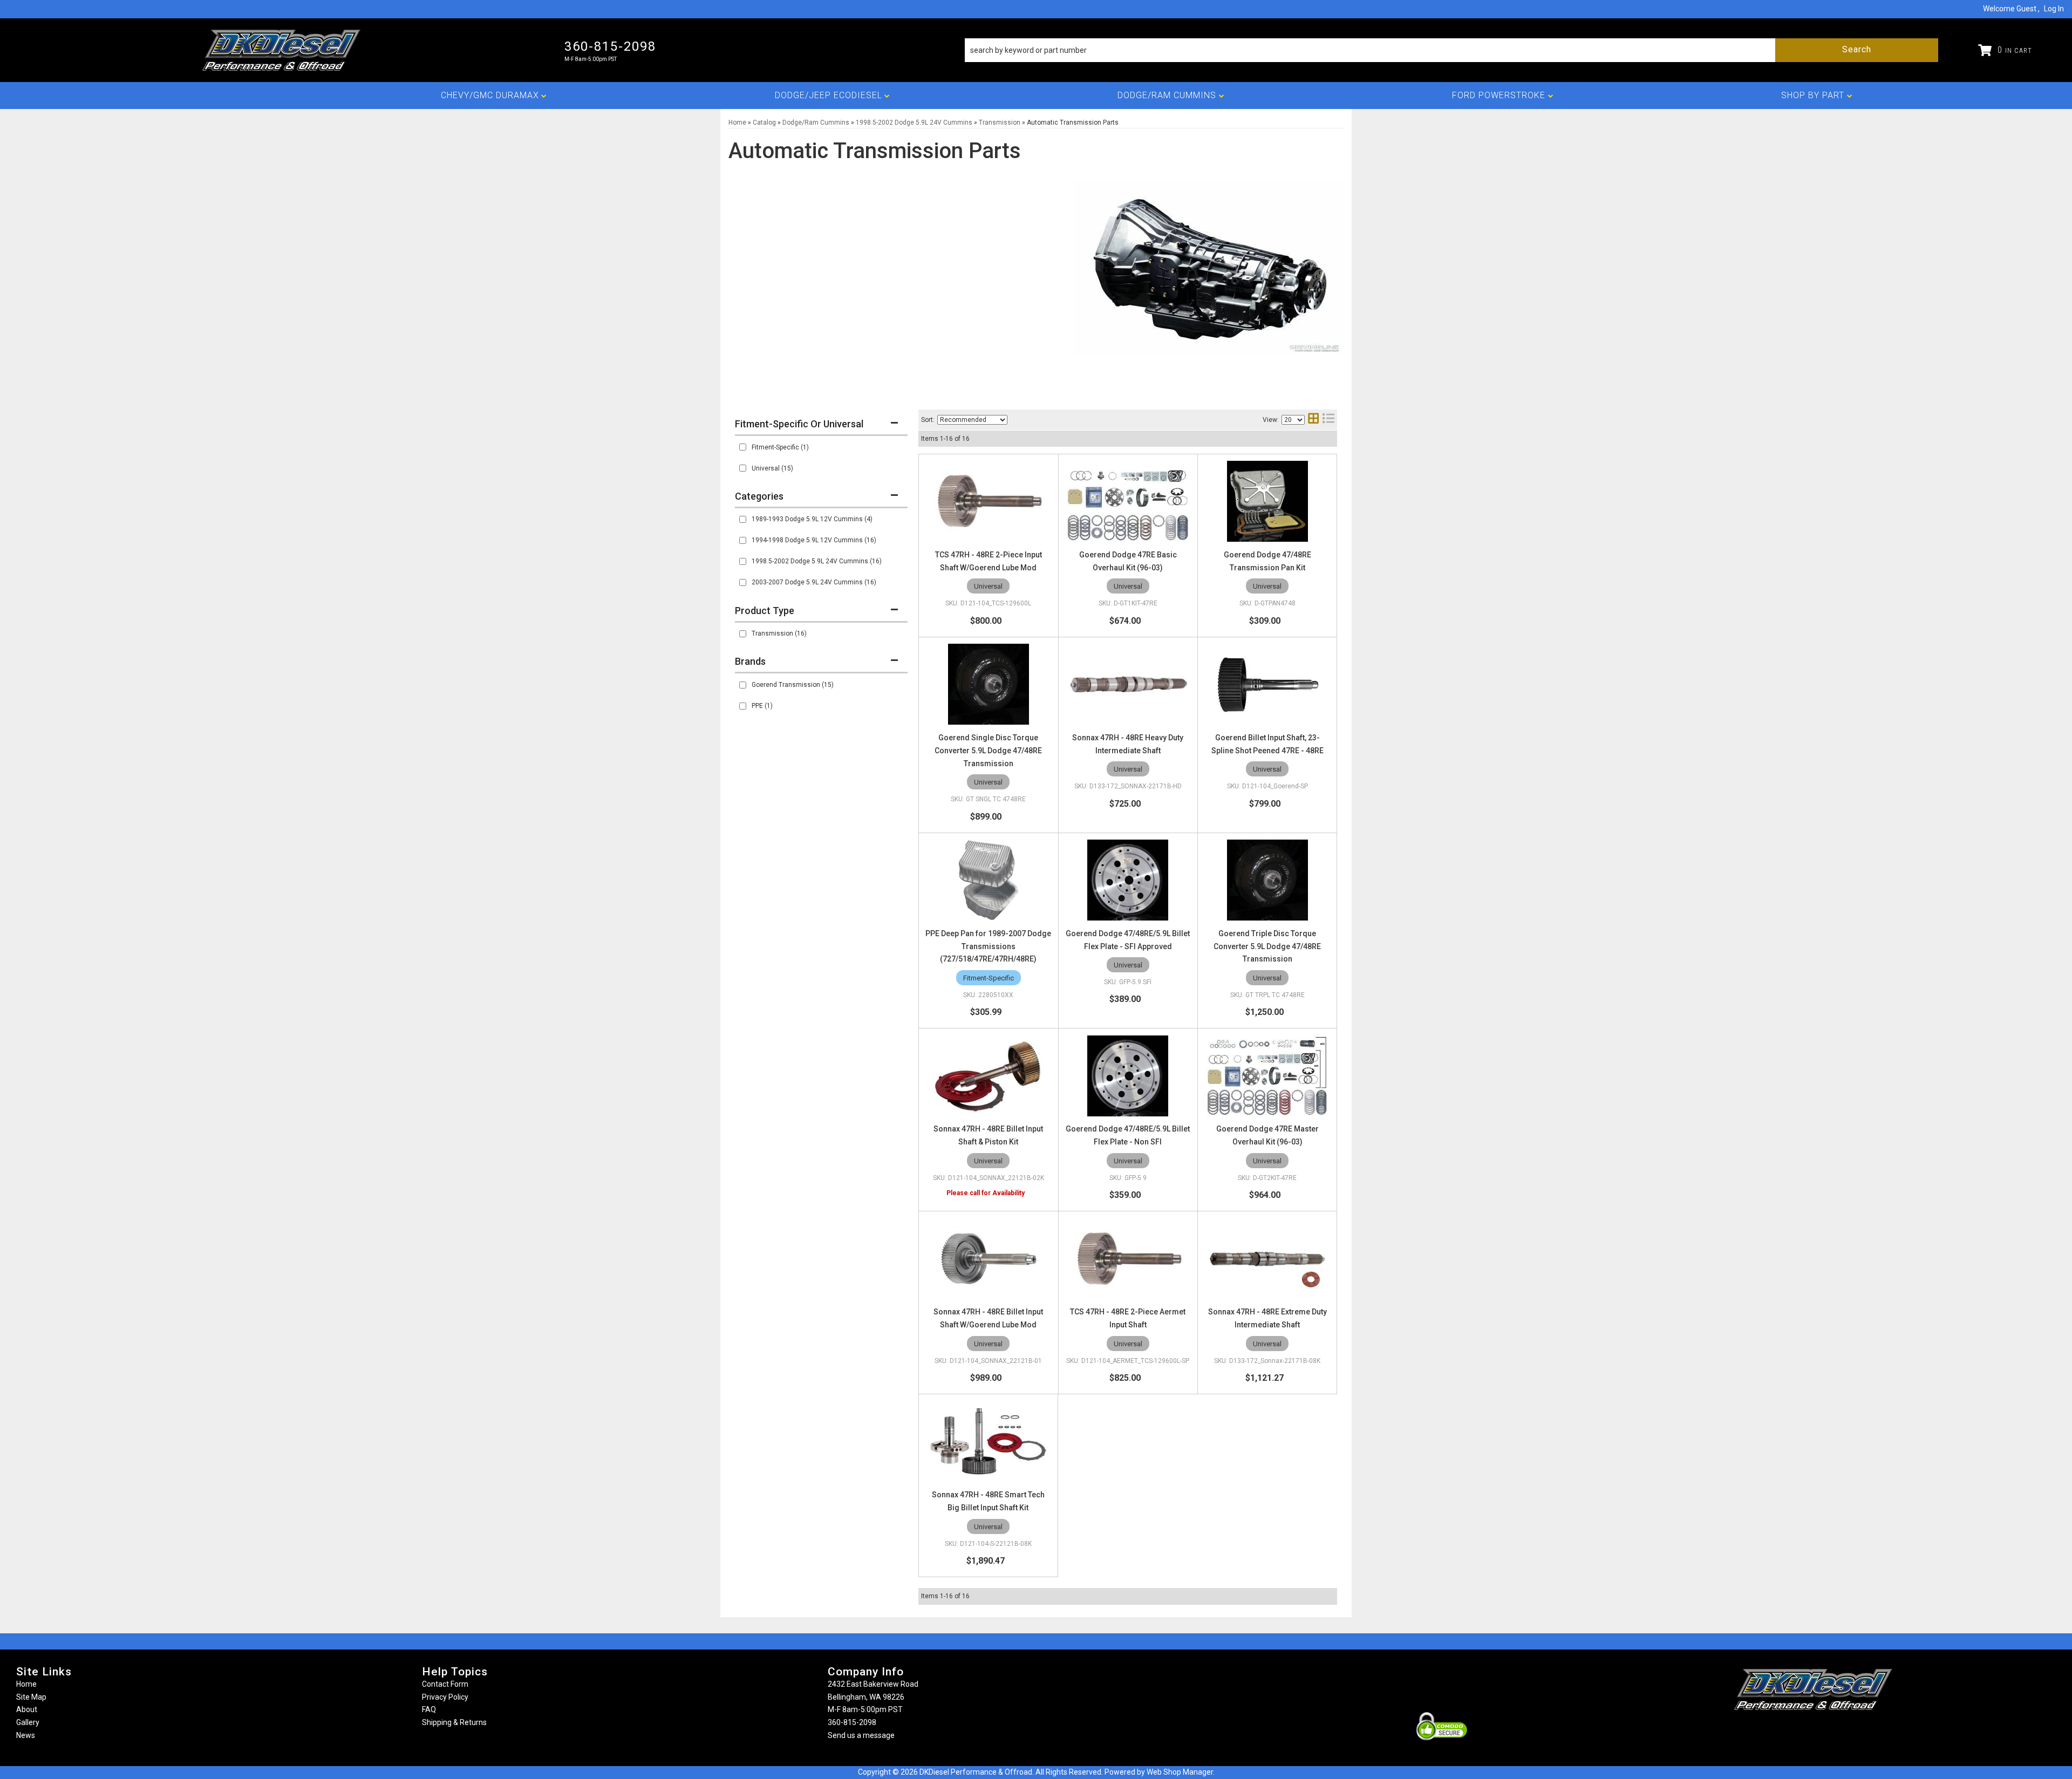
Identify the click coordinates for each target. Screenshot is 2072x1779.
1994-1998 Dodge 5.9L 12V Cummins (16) (814, 540)
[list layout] (1328, 420)
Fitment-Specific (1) (780, 447)
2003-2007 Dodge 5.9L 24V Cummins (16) (814, 582)
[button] (1451, 50)
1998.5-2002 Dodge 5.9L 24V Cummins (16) (817, 561)
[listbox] (972, 420)
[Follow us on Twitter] (1825, 1731)
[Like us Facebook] (1795, 1731)
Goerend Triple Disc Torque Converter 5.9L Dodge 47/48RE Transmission (1267, 946)
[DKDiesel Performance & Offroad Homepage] (282, 50)
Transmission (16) (779, 633)
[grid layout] (1313, 420)
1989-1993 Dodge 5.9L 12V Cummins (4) (812, 519)
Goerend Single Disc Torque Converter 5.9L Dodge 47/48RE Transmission (988, 751)
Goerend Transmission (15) (793, 685)
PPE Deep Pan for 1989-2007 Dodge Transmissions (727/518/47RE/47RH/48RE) (988, 946)
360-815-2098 (852, 1722)
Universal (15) (772, 468)
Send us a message (861, 1735)
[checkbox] (743, 447)
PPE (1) (762, 706)
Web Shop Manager (1180, 1772)
